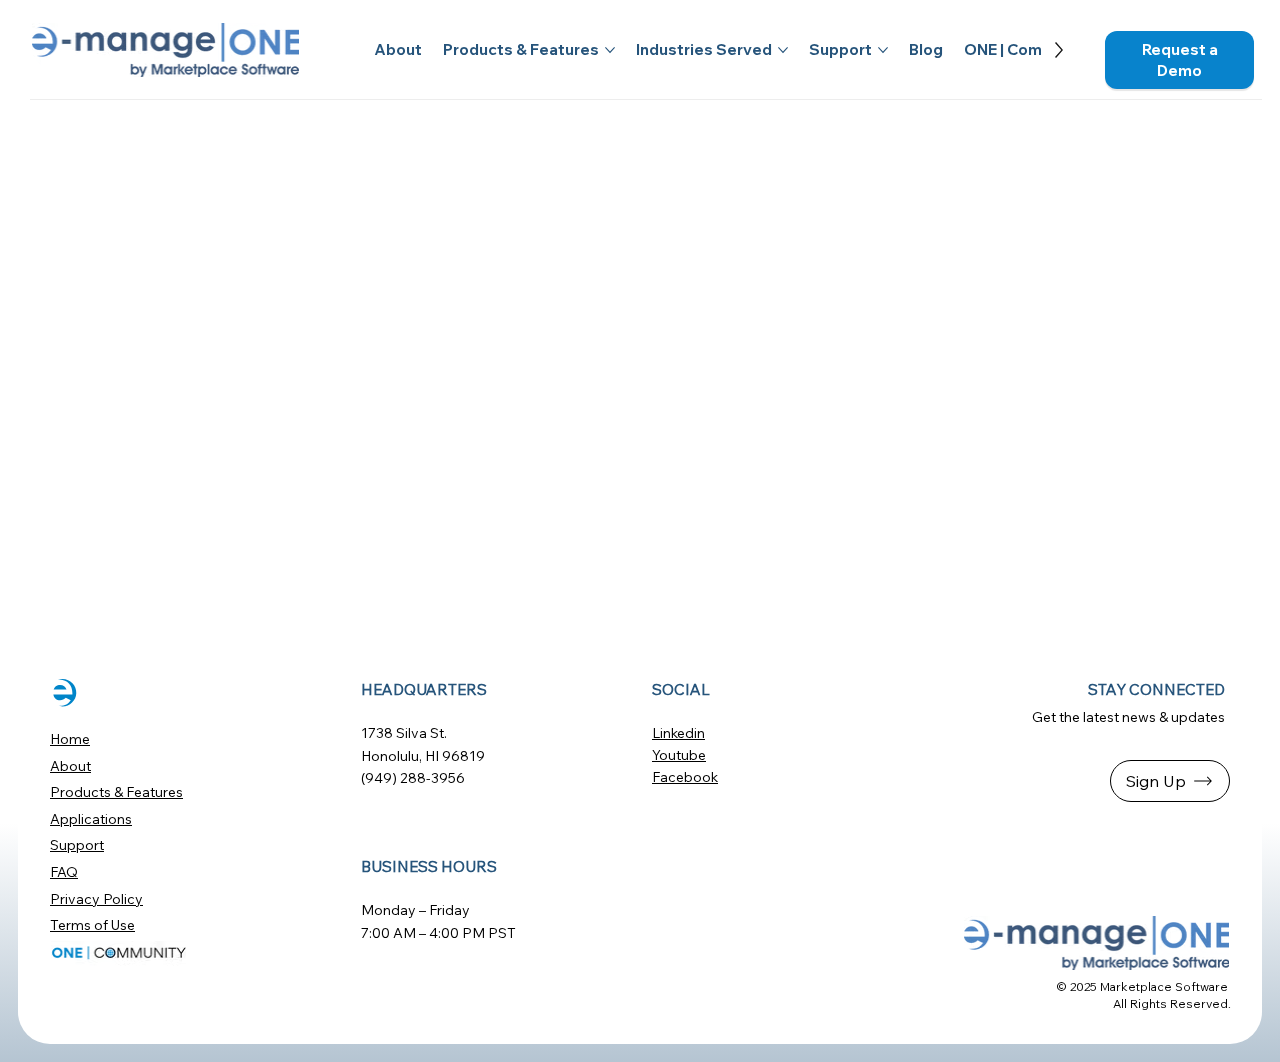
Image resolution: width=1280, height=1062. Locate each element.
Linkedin (678, 733)
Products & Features (116, 792)
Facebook (685, 777)
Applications (91, 819)
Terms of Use (92, 925)
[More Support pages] (883, 50)
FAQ (64, 872)
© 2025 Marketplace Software (1142, 986)
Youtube (679, 755)
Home (70, 739)
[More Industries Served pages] (783, 50)
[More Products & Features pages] (610, 50)
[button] (1179, 60)
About (70, 766)
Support (77, 845)
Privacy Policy (96, 899)
